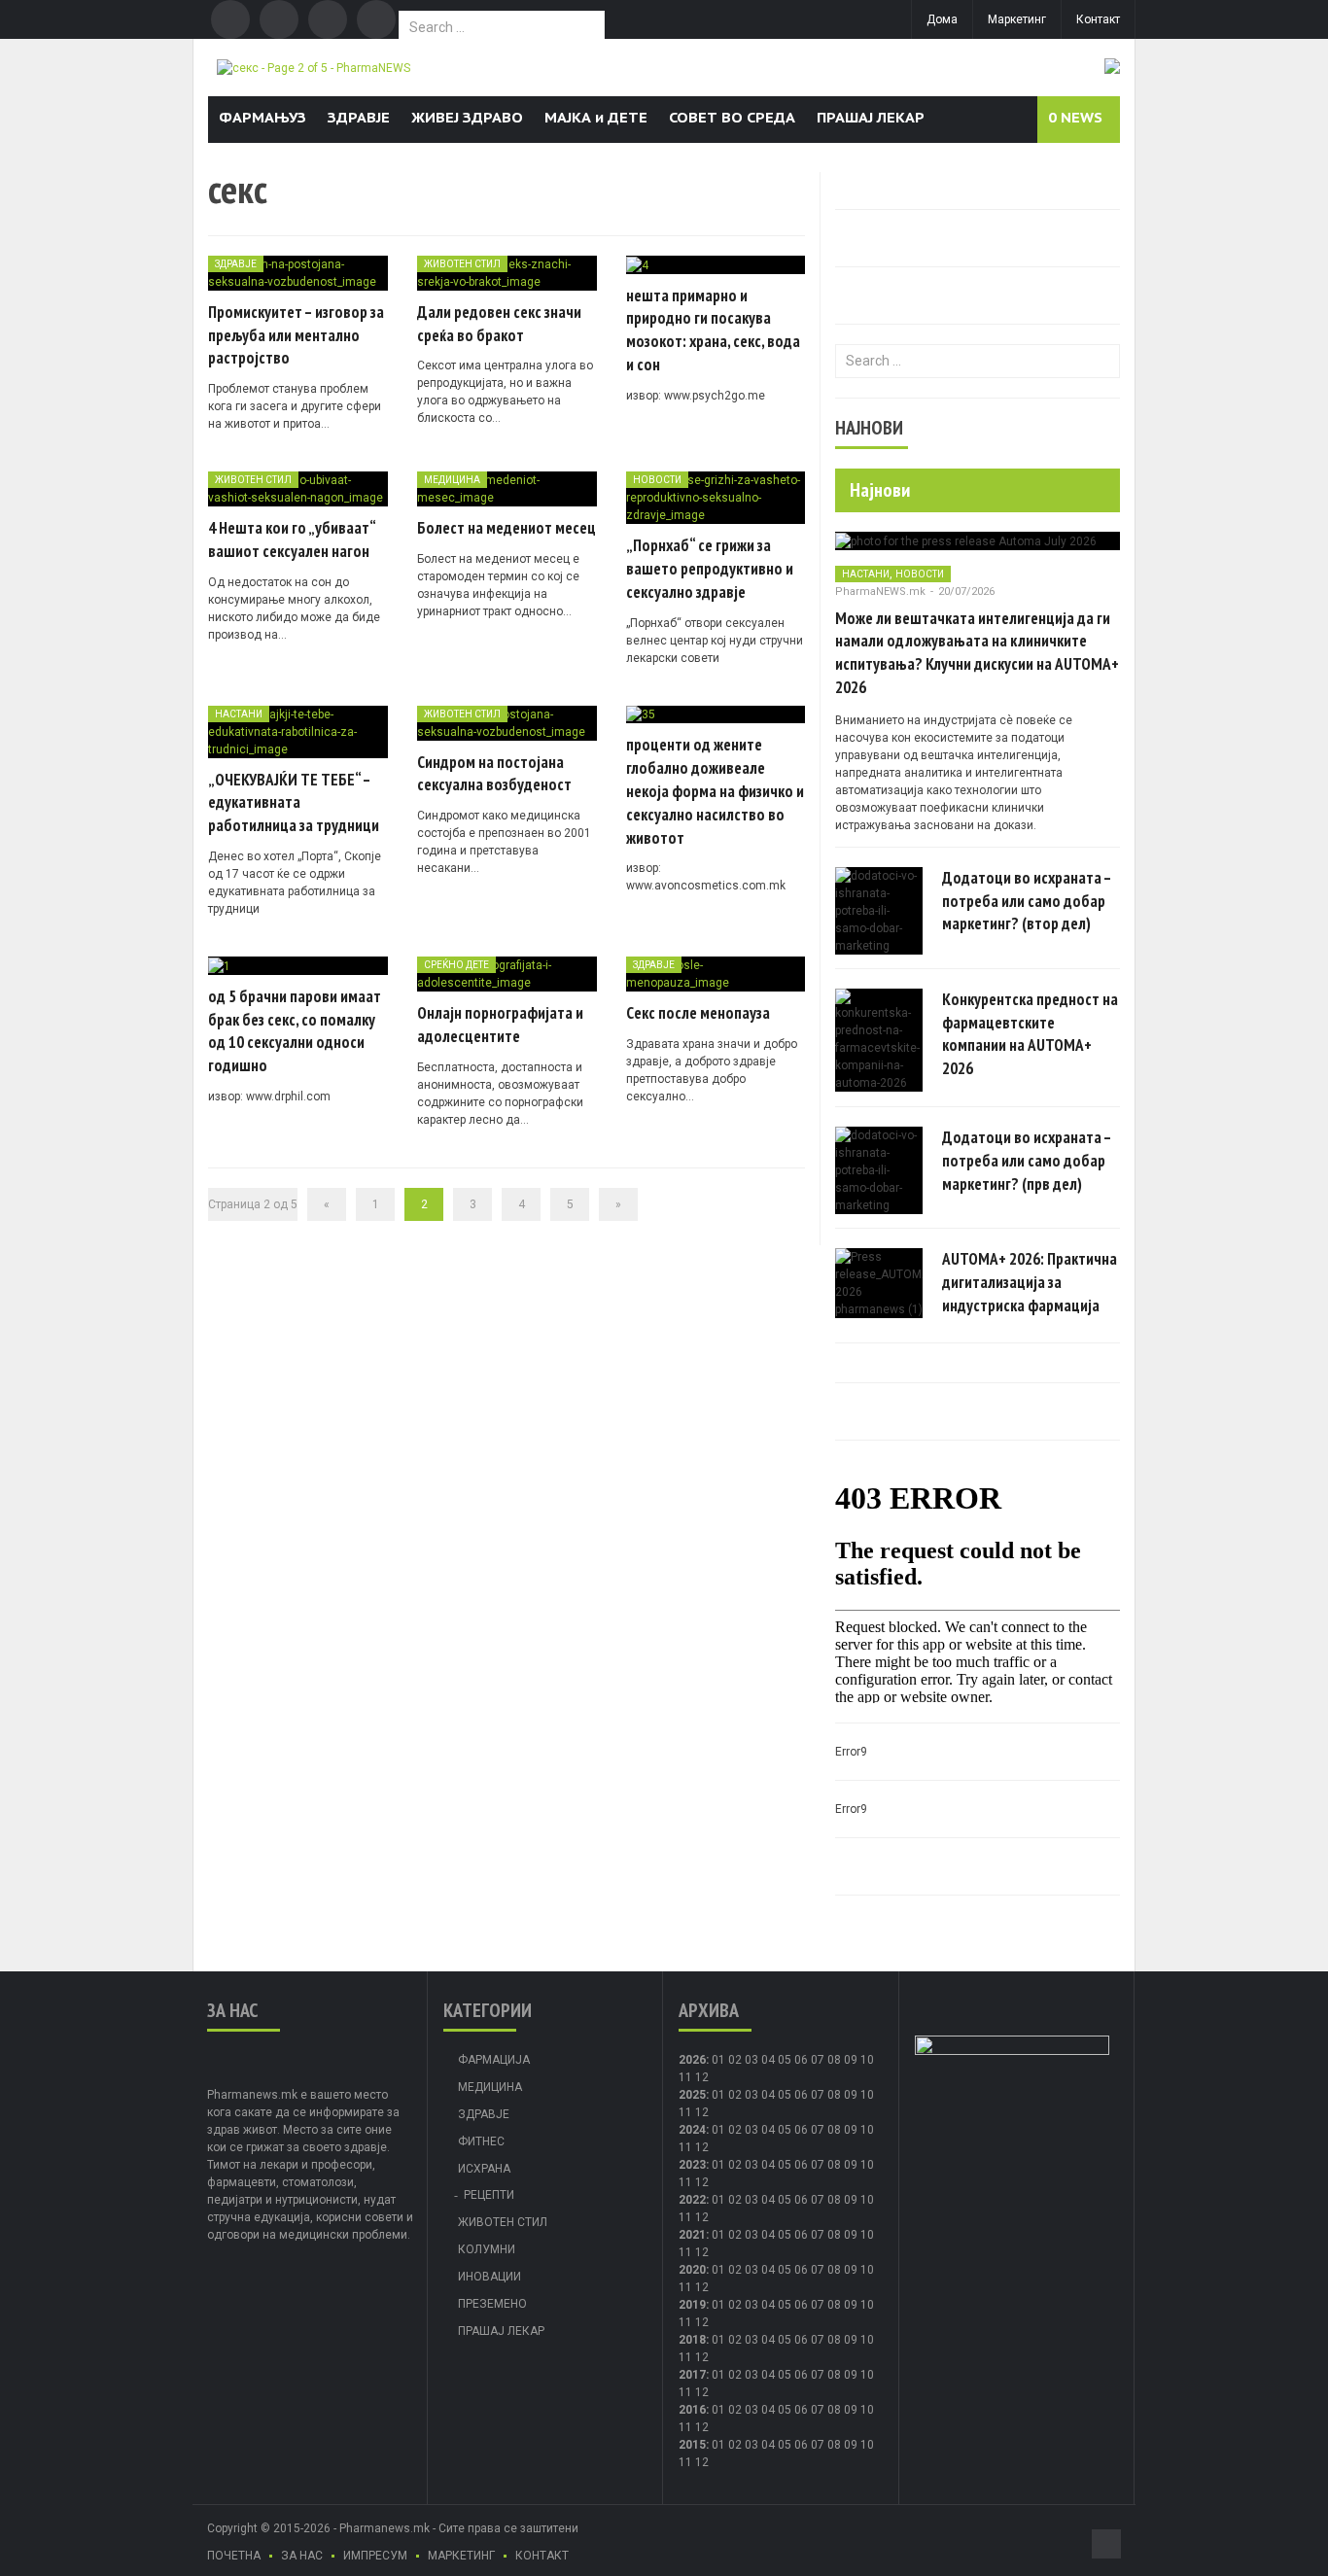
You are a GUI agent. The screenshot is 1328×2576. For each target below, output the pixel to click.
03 (751, 2060)
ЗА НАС (302, 2556)
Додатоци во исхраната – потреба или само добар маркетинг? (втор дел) (1027, 901)
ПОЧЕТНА (234, 2556)
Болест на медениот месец (507, 528)
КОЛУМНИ (487, 2249)
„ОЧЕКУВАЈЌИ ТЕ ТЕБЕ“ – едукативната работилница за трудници (294, 803)
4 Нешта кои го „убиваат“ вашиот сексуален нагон (292, 540)
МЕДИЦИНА (452, 480)
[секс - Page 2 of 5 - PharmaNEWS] (314, 67)
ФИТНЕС (481, 2141)
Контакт (1098, 19)
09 (851, 2095)
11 (685, 2112)
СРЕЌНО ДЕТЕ (456, 965)
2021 (692, 2235)
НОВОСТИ (657, 480)
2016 (692, 2410)
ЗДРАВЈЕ (359, 117)
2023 (692, 2165)
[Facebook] (230, 19)
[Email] (328, 19)
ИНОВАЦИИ (489, 2277)
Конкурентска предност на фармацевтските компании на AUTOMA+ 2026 (1030, 1034)
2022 (692, 2200)
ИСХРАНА (484, 2169)
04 (768, 2060)
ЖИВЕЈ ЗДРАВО (467, 117)
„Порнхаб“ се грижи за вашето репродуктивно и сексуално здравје (710, 569)
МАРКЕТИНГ (461, 2556)
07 (818, 2060)
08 (834, 2095)
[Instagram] (376, 19)
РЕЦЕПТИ (489, 2195)
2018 (692, 2340)
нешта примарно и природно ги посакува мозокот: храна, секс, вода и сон (713, 330)
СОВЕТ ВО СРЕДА (732, 117)
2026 (692, 2060)
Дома (942, 19)
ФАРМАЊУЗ (262, 117)
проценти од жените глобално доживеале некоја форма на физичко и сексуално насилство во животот (715, 791)
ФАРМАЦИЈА (494, 2060)
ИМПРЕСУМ (375, 2556)
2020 (692, 2270)
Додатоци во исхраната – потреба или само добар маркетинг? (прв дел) (1027, 1161)
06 (801, 2060)
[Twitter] (279, 19)
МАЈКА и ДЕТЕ (596, 117)
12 (702, 2112)
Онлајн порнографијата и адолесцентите (500, 1025)
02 (735, 2060)
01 (718, 2060)
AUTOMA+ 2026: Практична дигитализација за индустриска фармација (1030, 1282)
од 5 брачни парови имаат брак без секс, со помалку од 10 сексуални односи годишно (295, 1031)
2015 (692, 2445)
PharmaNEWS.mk (880, 592)
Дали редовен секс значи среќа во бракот (499, 324)
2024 (692, 2130)
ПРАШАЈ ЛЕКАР (871, 117)
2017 (692, 2375)
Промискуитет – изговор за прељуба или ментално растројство (296, 335)
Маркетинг (1017, 19)
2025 (692, 2095)
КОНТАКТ (542, 2556)
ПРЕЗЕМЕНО (492, 2304)
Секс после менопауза (698, 1013)
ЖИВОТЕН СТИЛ (462, 264)
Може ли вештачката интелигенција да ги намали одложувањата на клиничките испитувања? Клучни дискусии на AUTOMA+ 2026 (977, 653)
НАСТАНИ (239, 714)
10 (867, 2095)
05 (785, 2060)
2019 (692, 2305)
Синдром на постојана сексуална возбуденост (494, 774)
